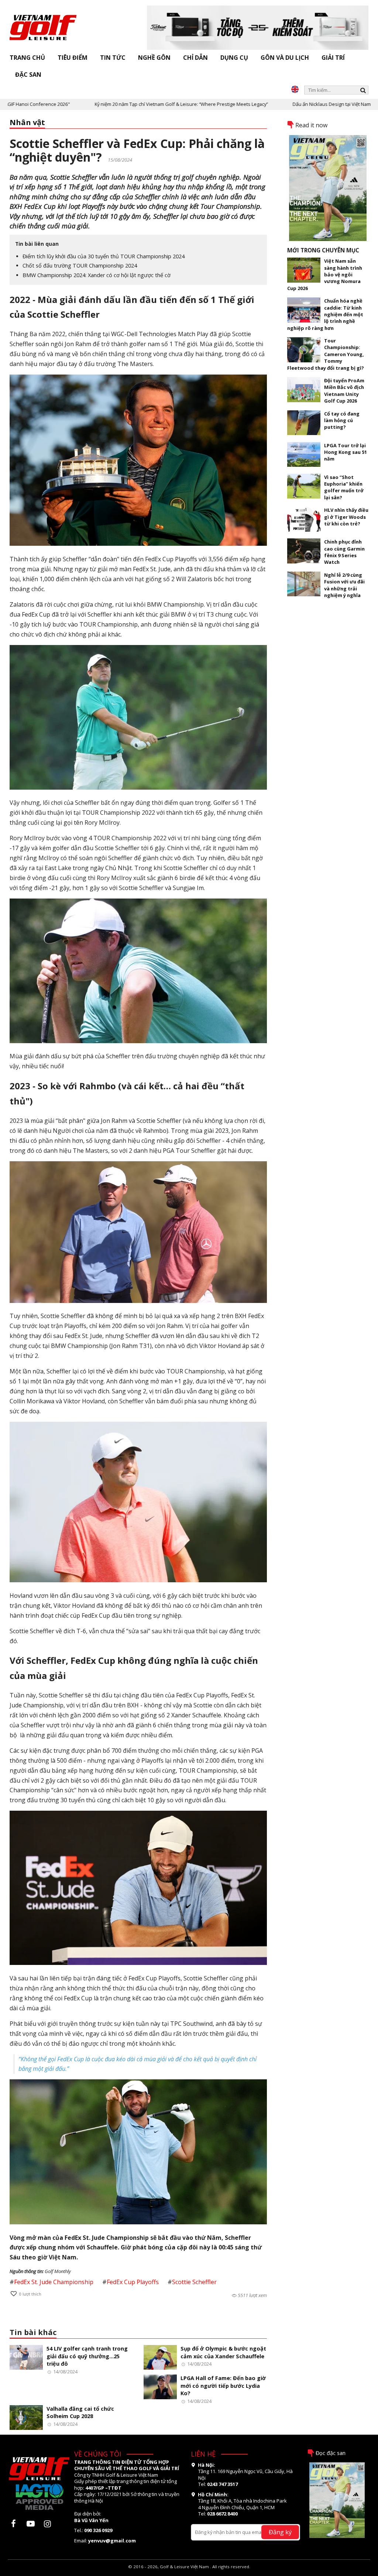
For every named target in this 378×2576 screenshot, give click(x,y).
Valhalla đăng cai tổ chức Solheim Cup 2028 (80, 2413)
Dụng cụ (234, 58)
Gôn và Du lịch (285, 58)
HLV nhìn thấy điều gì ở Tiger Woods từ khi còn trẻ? (346, 517)
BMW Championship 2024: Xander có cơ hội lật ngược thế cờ (97, 275)
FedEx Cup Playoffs (133, 2282)
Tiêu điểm (73, 58)
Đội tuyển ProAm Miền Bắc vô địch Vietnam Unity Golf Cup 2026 (344, 391)
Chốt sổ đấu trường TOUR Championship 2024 (80, 265)
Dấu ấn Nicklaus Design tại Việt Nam (275, 104)
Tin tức (113, 58)
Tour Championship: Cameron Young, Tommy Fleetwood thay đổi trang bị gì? (326, 354)
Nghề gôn (154, 58)
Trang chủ (27, 58)
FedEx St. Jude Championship (54, 2282)
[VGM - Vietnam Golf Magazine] (43, 24)
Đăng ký (280, 2532)
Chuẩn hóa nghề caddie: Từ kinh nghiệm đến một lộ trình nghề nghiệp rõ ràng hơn (325, 314)
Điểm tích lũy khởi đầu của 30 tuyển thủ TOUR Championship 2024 (104, 256)
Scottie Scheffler (194, 2282)
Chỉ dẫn (195, 58)
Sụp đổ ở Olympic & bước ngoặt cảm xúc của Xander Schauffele (223, 2352)
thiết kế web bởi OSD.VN (189, 2573)
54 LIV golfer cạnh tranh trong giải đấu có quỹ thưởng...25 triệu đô (87, 2356)
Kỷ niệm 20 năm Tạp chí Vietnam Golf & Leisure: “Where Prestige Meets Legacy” (124, 104)
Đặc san (28, 75)
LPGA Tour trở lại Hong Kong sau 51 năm (346, 452)
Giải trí (333, 58)
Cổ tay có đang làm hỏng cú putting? (342, 420)
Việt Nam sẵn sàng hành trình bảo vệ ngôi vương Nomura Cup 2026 (325, 275)
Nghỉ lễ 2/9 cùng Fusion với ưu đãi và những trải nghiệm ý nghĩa (344, 585)
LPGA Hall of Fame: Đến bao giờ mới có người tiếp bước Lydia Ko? (223, 2386)
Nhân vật (27, 122)
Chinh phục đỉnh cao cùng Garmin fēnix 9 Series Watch (344, 552)
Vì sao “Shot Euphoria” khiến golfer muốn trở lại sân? (344, 487)
